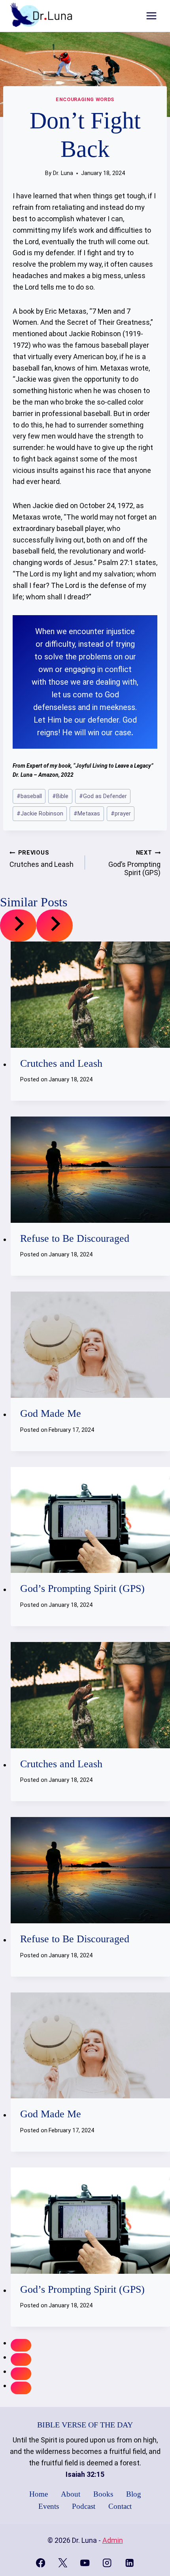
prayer (121, 814)
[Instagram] (107, 2563)
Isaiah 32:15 (85, 2474)
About (71, 2494)
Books (103, 2494)
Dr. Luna (63, 173)
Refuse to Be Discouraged (75, 1238)
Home (39, 2494)
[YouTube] (85, 2563)
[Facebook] (41, 2563)
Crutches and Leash (42, 859)
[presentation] (90, 995)
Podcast (84, 2506)
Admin (113, 2540)
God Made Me (51, 1413)
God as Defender (103, 796)
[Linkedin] (129, 2563)
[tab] (21, 2345)
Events (49, 2506)
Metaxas (87, 814)
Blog (134, 2494)
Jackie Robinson (40, 814)
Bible (60, 796)
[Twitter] (63, 2563)
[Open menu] (151, 16)
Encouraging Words (85, 99)
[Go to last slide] (18, 926)
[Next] (55, 926)
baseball (29, 796)
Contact (120, 2506)
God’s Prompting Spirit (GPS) (134, 863)
